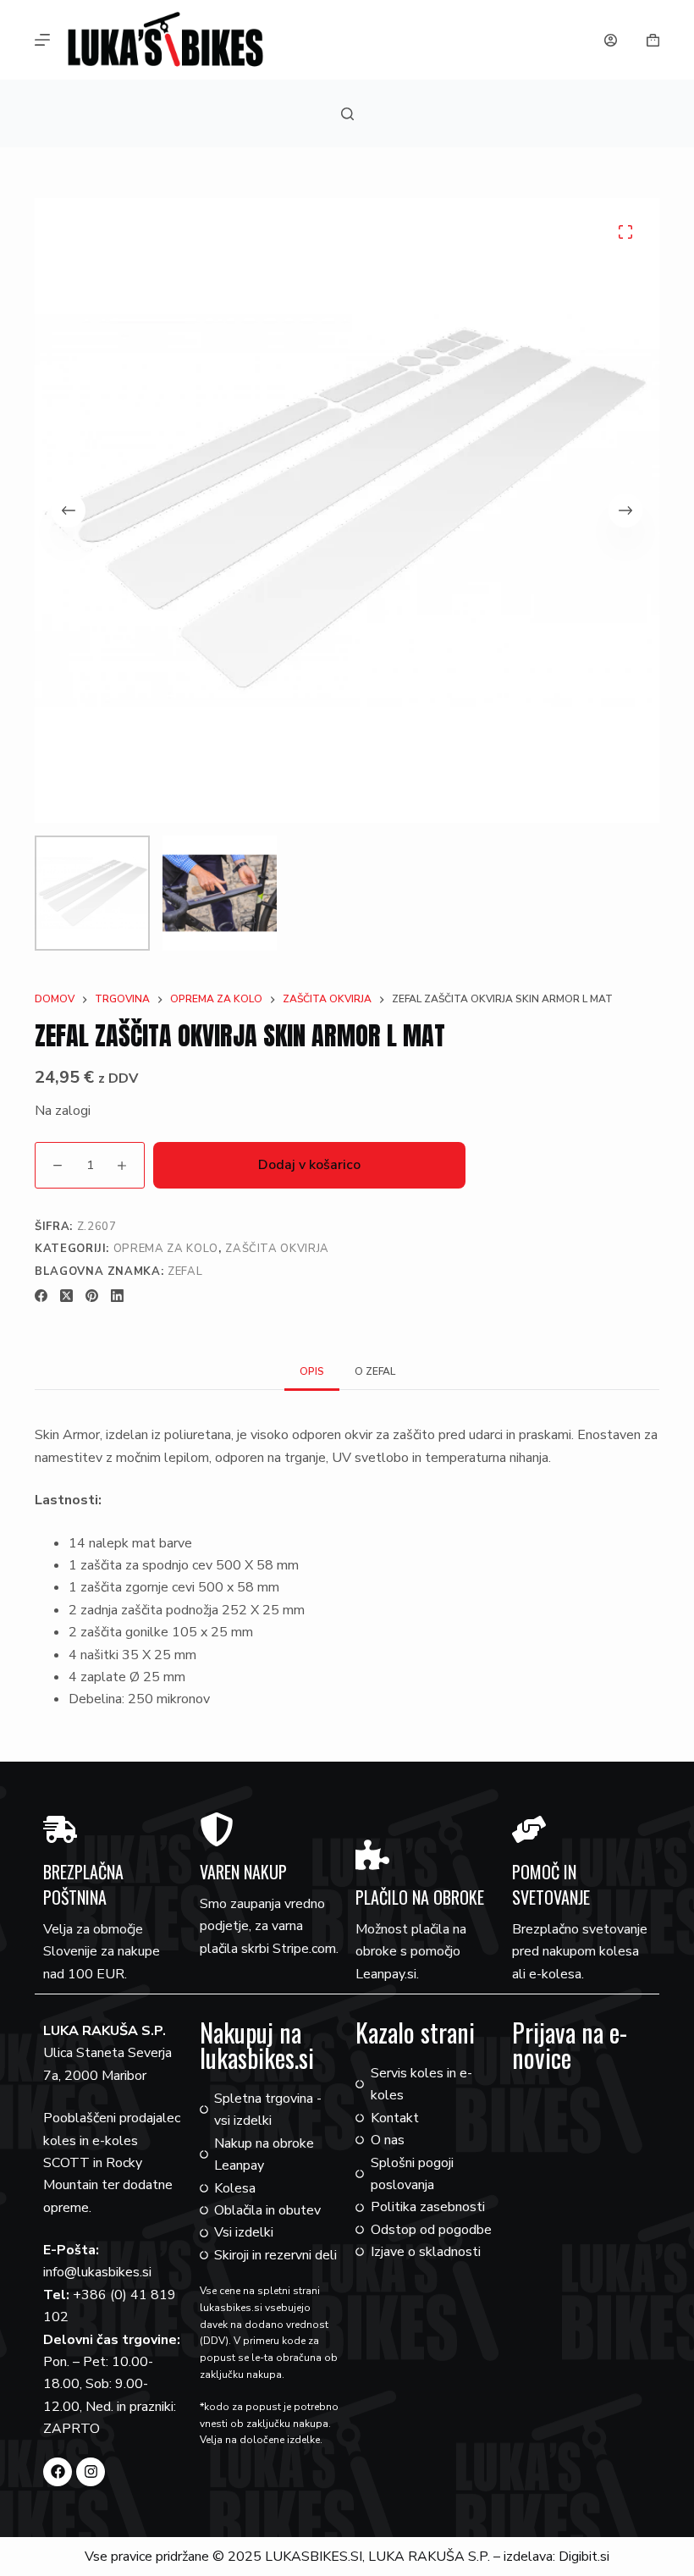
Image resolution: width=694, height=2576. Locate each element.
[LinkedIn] (117, 1296)
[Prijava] (611, 40)
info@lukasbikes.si (97, 2272)
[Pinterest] (92, 1296)
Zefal (185, 1271)
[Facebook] (41, 1296)
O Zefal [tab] (375, 1371)
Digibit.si (584, 2557)
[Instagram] (91, 2472)
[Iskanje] (347, 114)
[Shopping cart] (653, 40)
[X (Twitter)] (66, 1296)
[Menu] (42, 40)
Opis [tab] (312, 1371)
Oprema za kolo (166, 1249)
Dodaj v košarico (309, 1165)
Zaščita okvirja (277, 1249)
